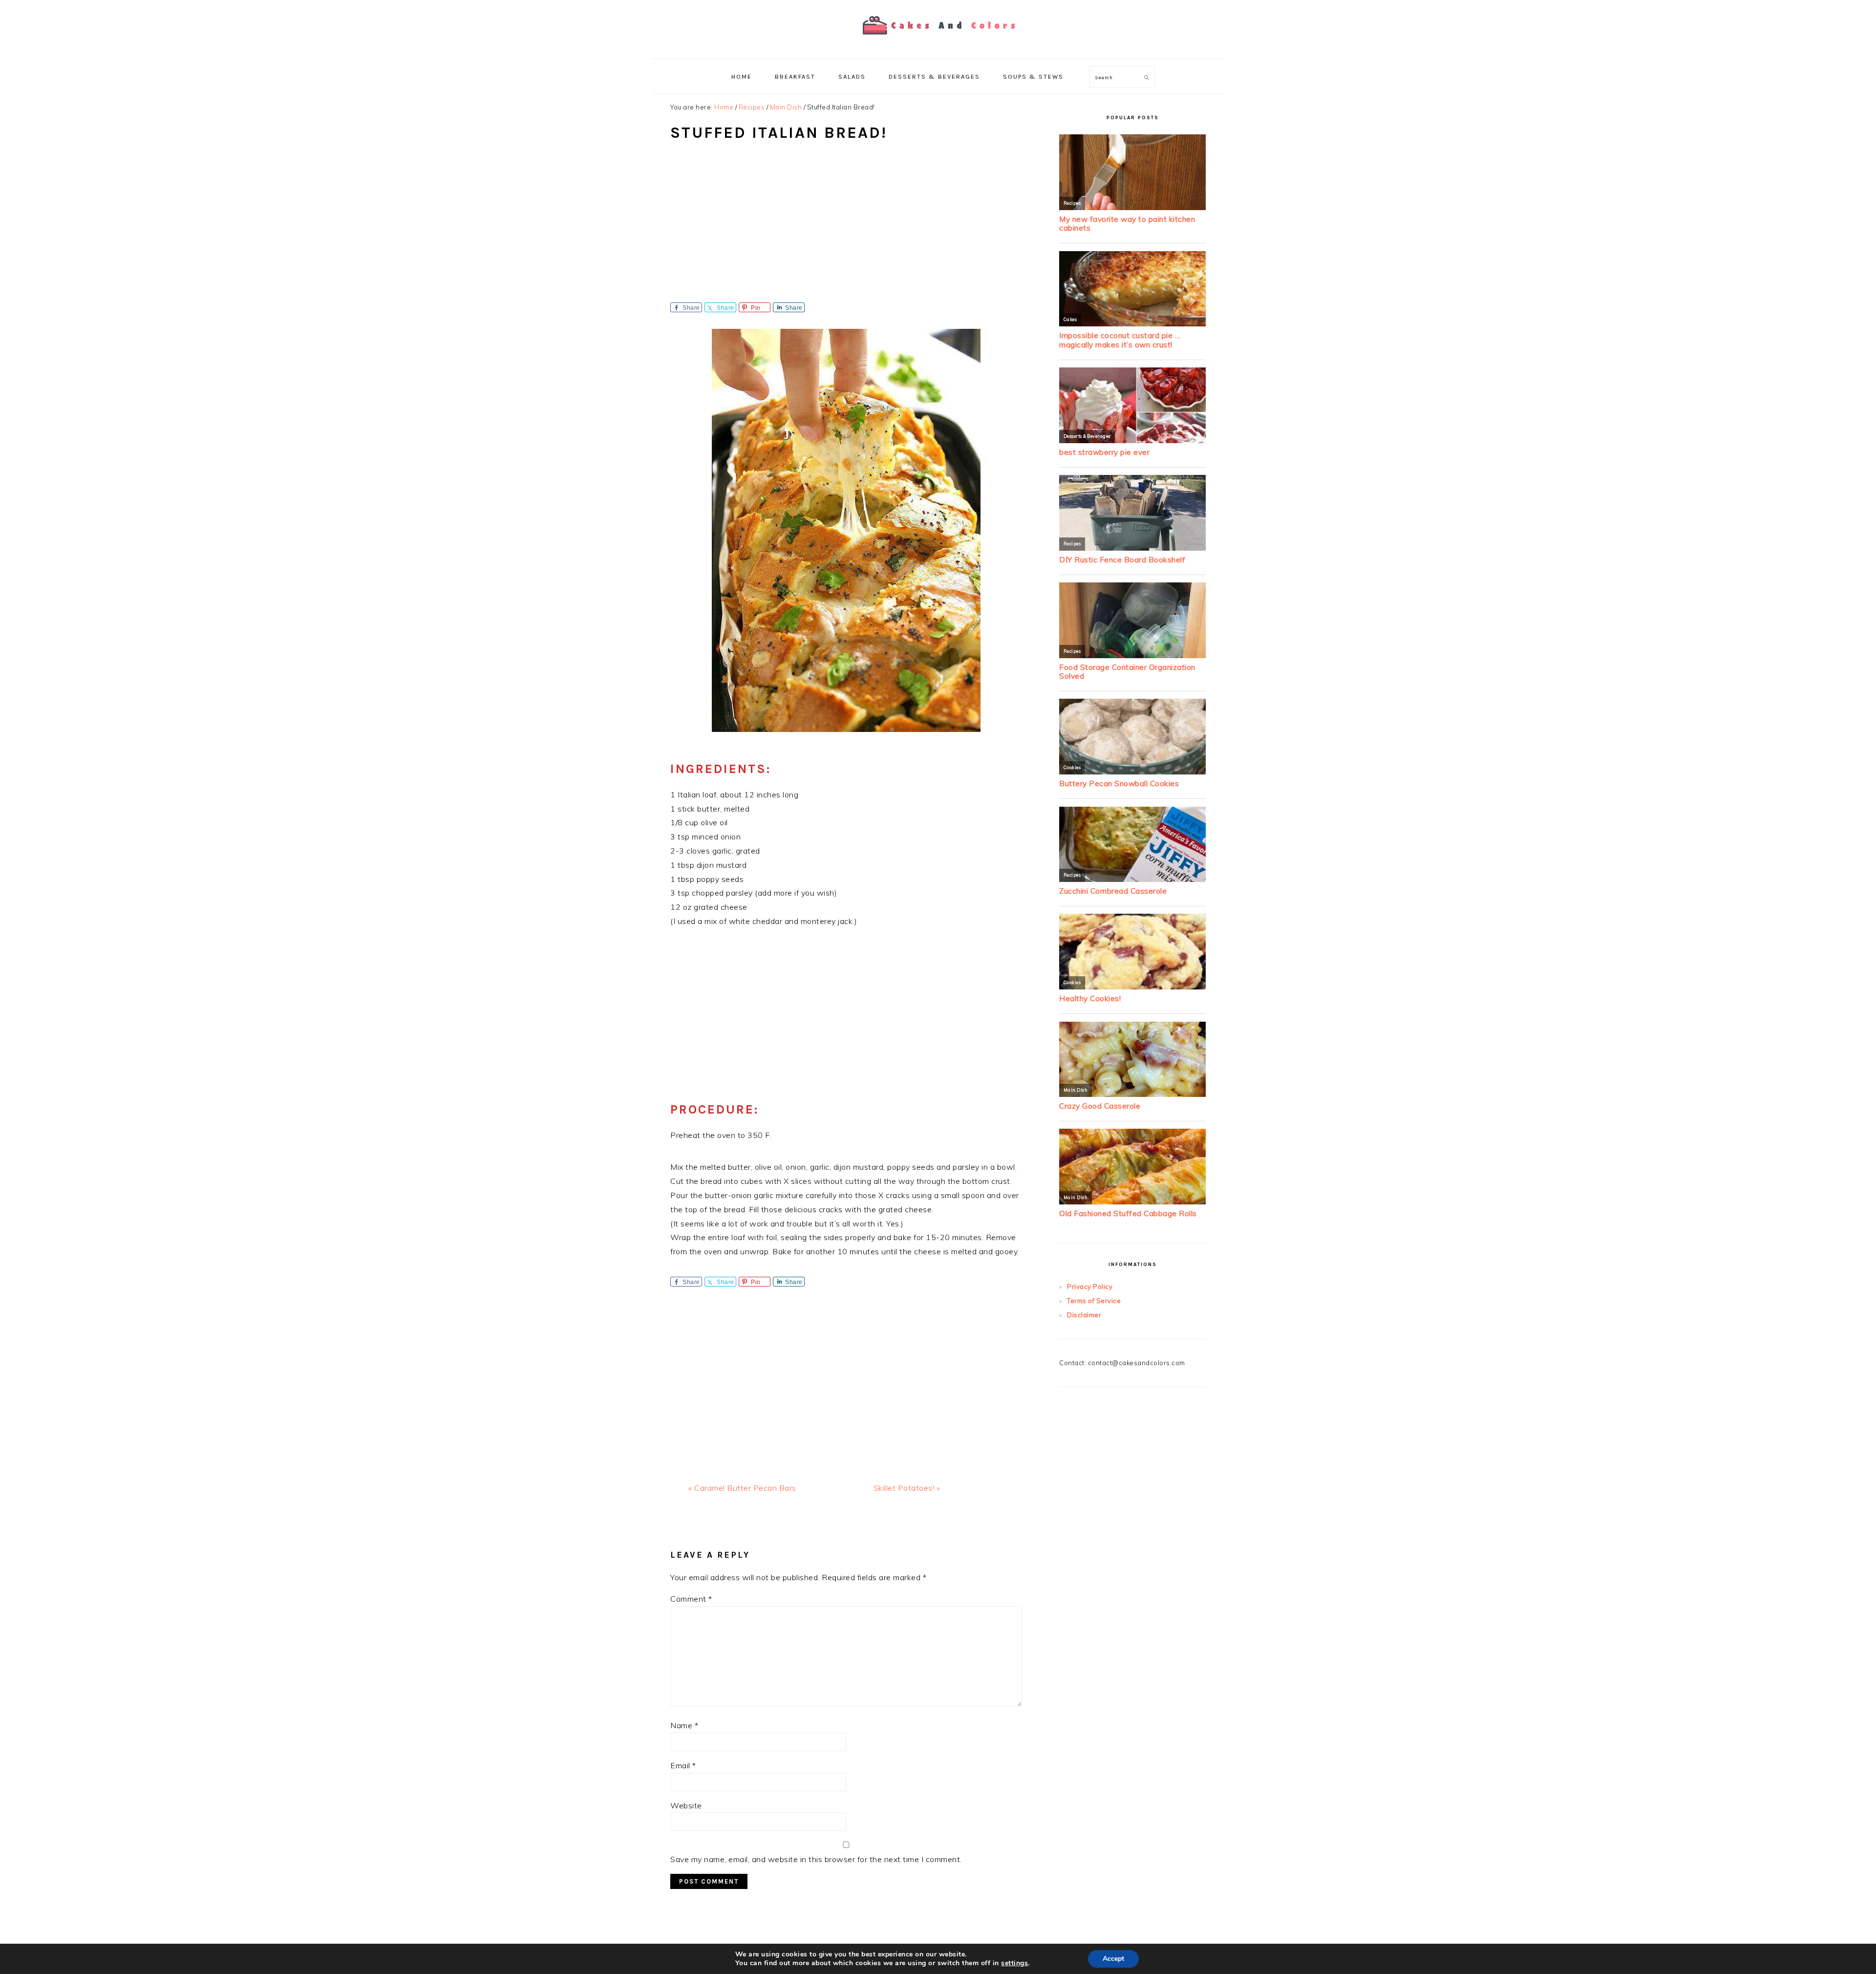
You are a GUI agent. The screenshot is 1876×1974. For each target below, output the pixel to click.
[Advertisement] (846, 229)
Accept (1113, 1959)
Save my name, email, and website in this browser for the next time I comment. (816, 1859)
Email (683, 1765)
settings (1014, 1963)
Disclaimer (1084, 1315)
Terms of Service (1094, 1301)
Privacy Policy (1090, 1287)
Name (684, 1725)
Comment (691, 1599)
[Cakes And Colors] (938, 41)
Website (686, 1805)
